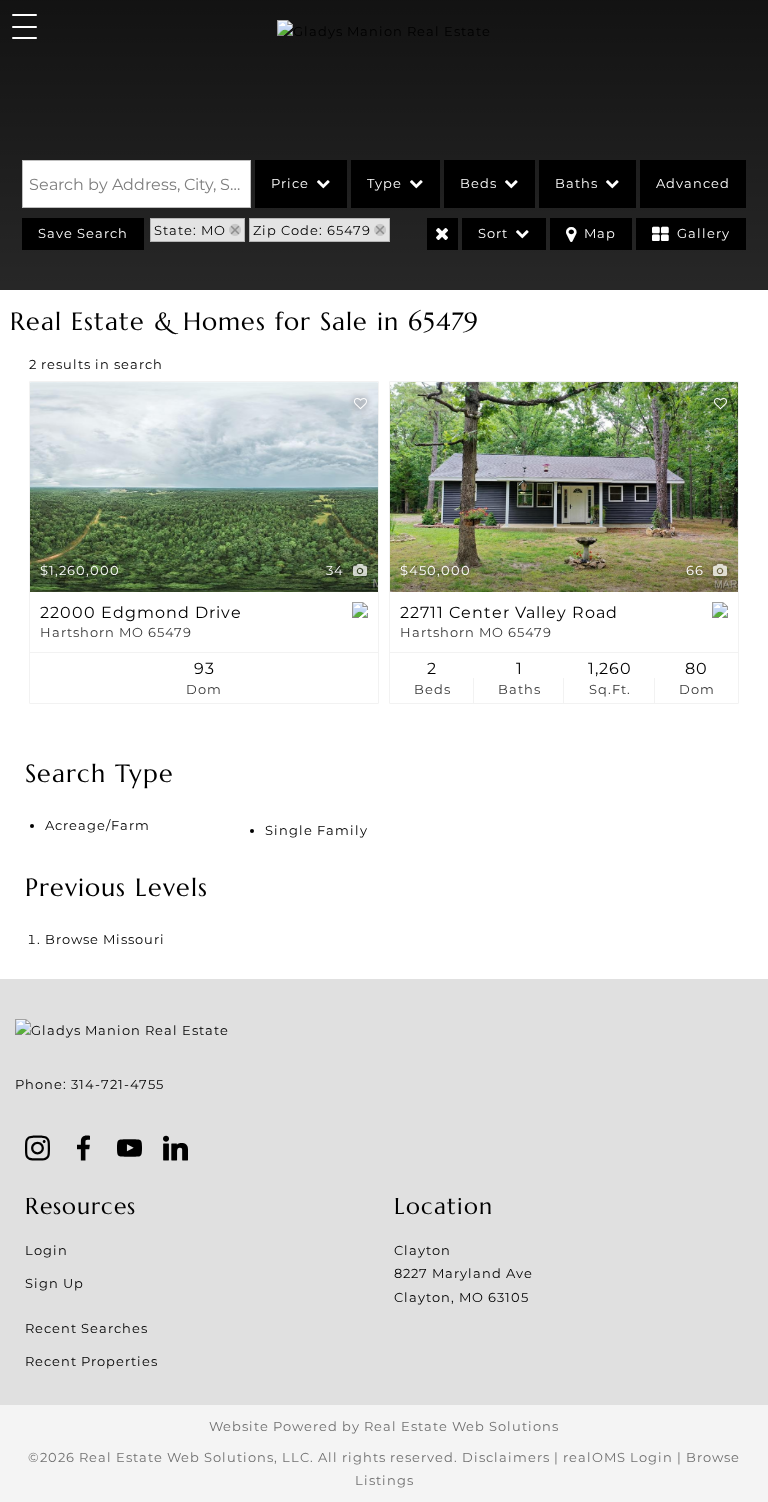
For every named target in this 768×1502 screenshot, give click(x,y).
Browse (105, 939)
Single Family (316, 830)
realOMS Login (618, 1457)
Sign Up (54, 1283)
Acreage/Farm (97, 825)
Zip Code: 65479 (312, 230)
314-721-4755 (117, 1084)
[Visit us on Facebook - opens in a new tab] (84, 1150)
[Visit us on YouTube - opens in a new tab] (130, 1150)
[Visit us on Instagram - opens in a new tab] (38, 1150)
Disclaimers (506, 1457)
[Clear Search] (442, 234)
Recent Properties (91, 1361)
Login (46, 1250)
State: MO (190, 230)
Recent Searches (86, 1328)
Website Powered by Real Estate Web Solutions (384, 1426)
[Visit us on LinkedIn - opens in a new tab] (176, 1150)
